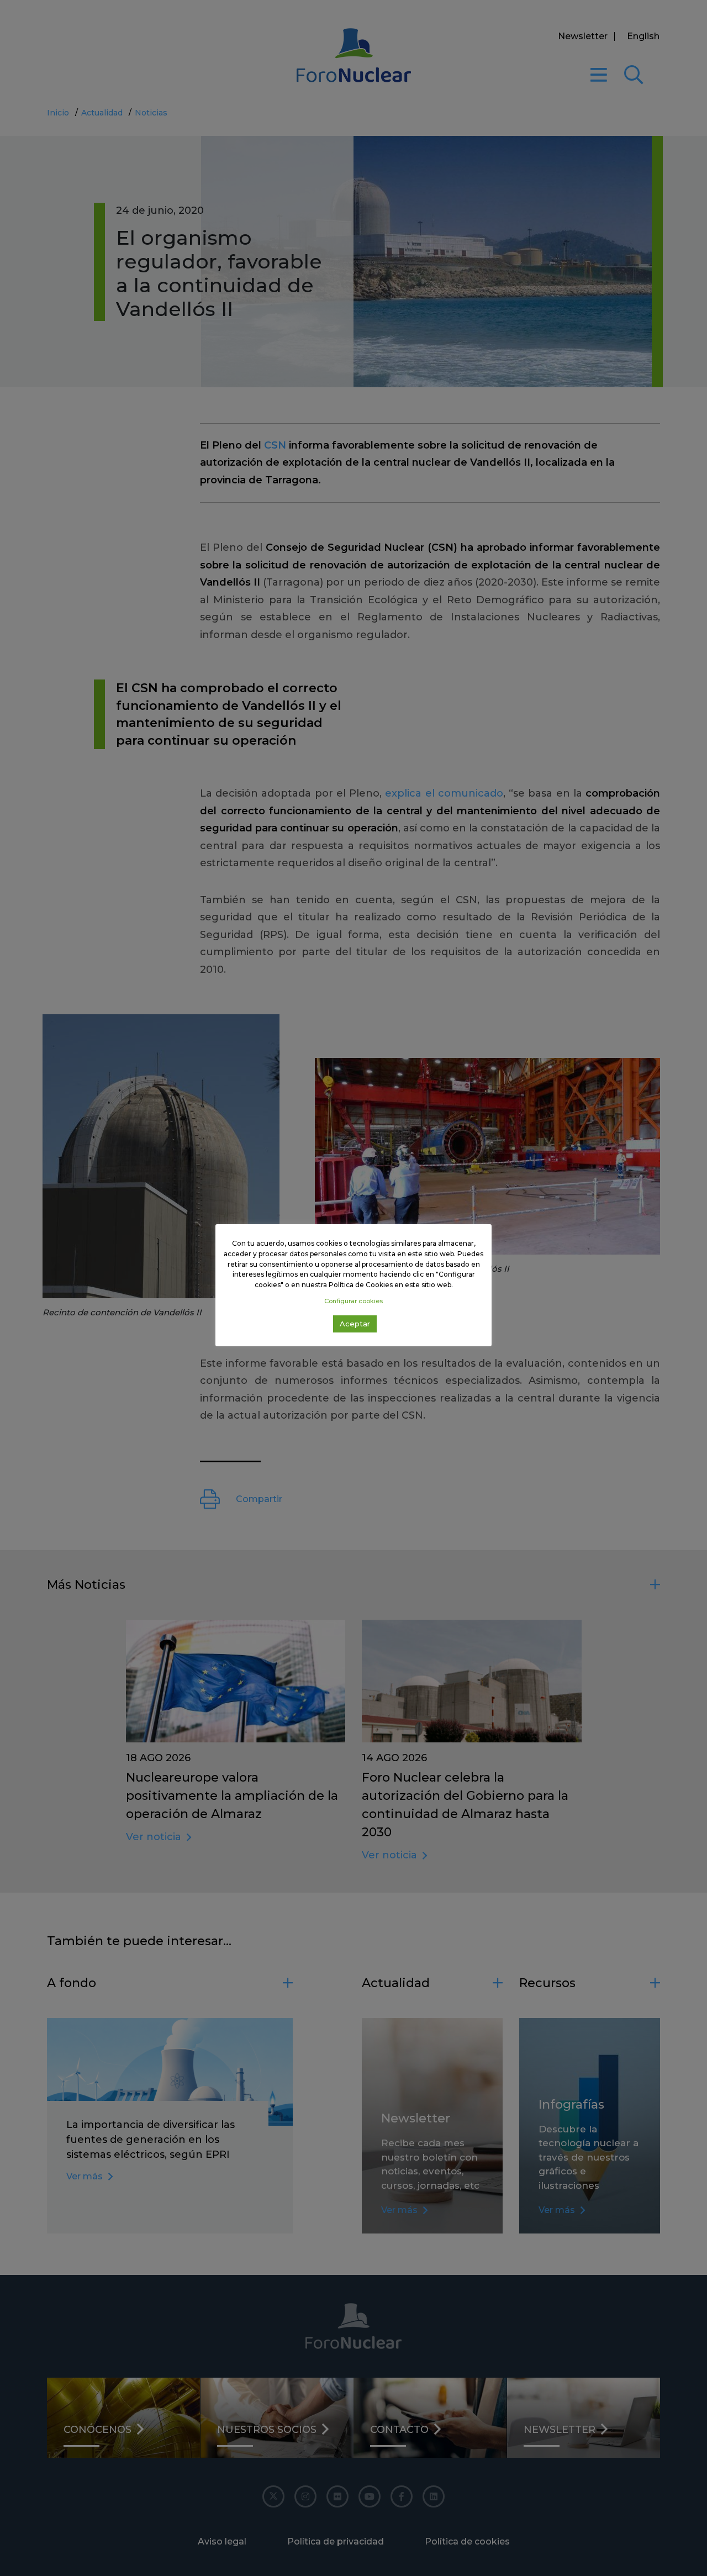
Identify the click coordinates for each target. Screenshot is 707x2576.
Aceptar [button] (355, 1324)
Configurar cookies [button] (353, 1301)
